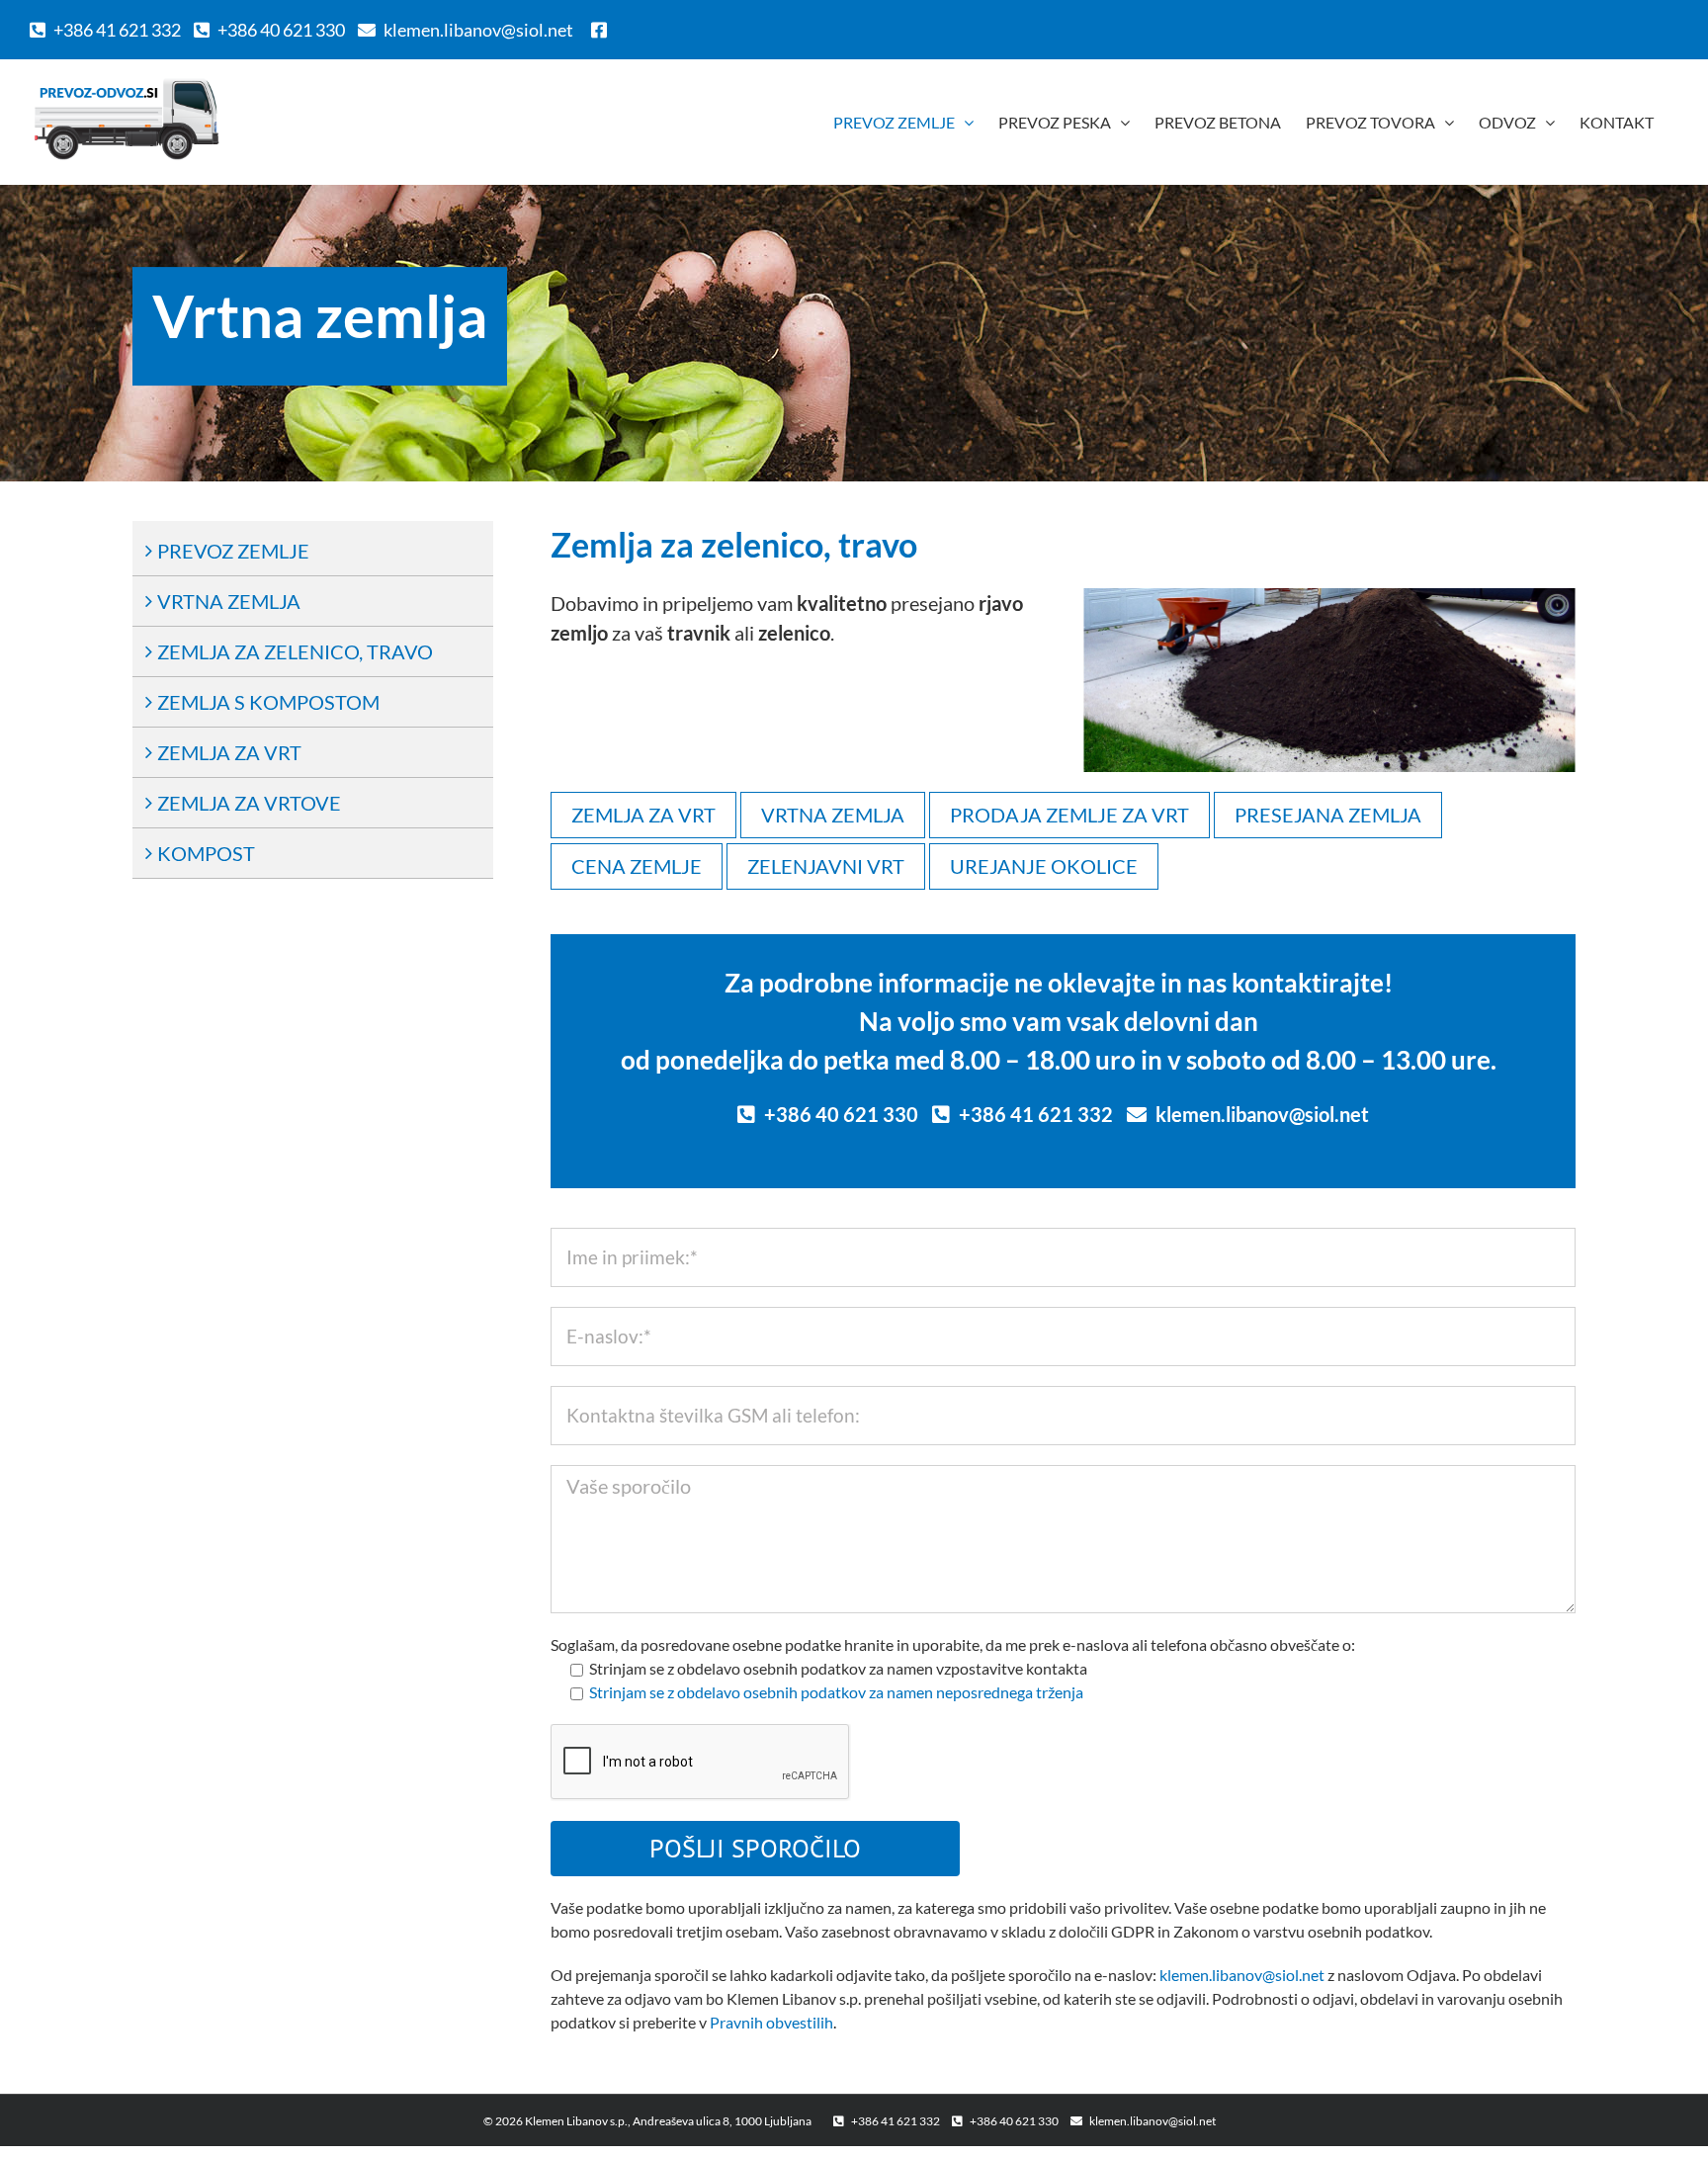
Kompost (206, 853)
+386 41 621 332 (117, 30)
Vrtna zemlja (229, 601)
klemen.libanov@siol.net (478, 30)
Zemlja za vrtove (249, 803)
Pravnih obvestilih (771, 2022)
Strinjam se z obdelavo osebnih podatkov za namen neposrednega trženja (836, 1692)
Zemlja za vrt (229, 752)
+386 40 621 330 (281, 30)
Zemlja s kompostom (268, 702)
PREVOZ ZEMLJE (233, 551)
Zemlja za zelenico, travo (295, 651)
